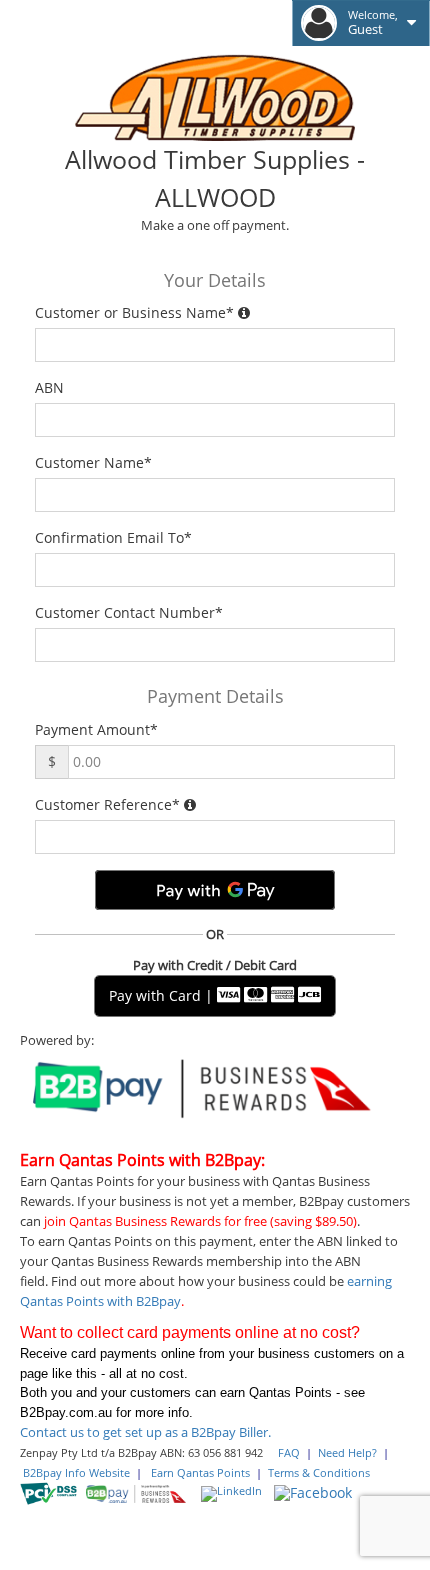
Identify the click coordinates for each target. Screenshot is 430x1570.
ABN (53, 387)
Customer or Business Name (134, 312)
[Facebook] (313, 1490)
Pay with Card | (163, 995)
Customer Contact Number (129, 612)
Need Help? (347, 1453)
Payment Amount (96, 729)
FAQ (289, 1453)
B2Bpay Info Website (76, 1473)
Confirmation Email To (113, 537)
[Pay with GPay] (215, 890)
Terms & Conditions (319, 1473)
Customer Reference (107, 804)
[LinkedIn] (231, 1492)
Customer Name (93, 462)
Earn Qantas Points (200, 1473)
